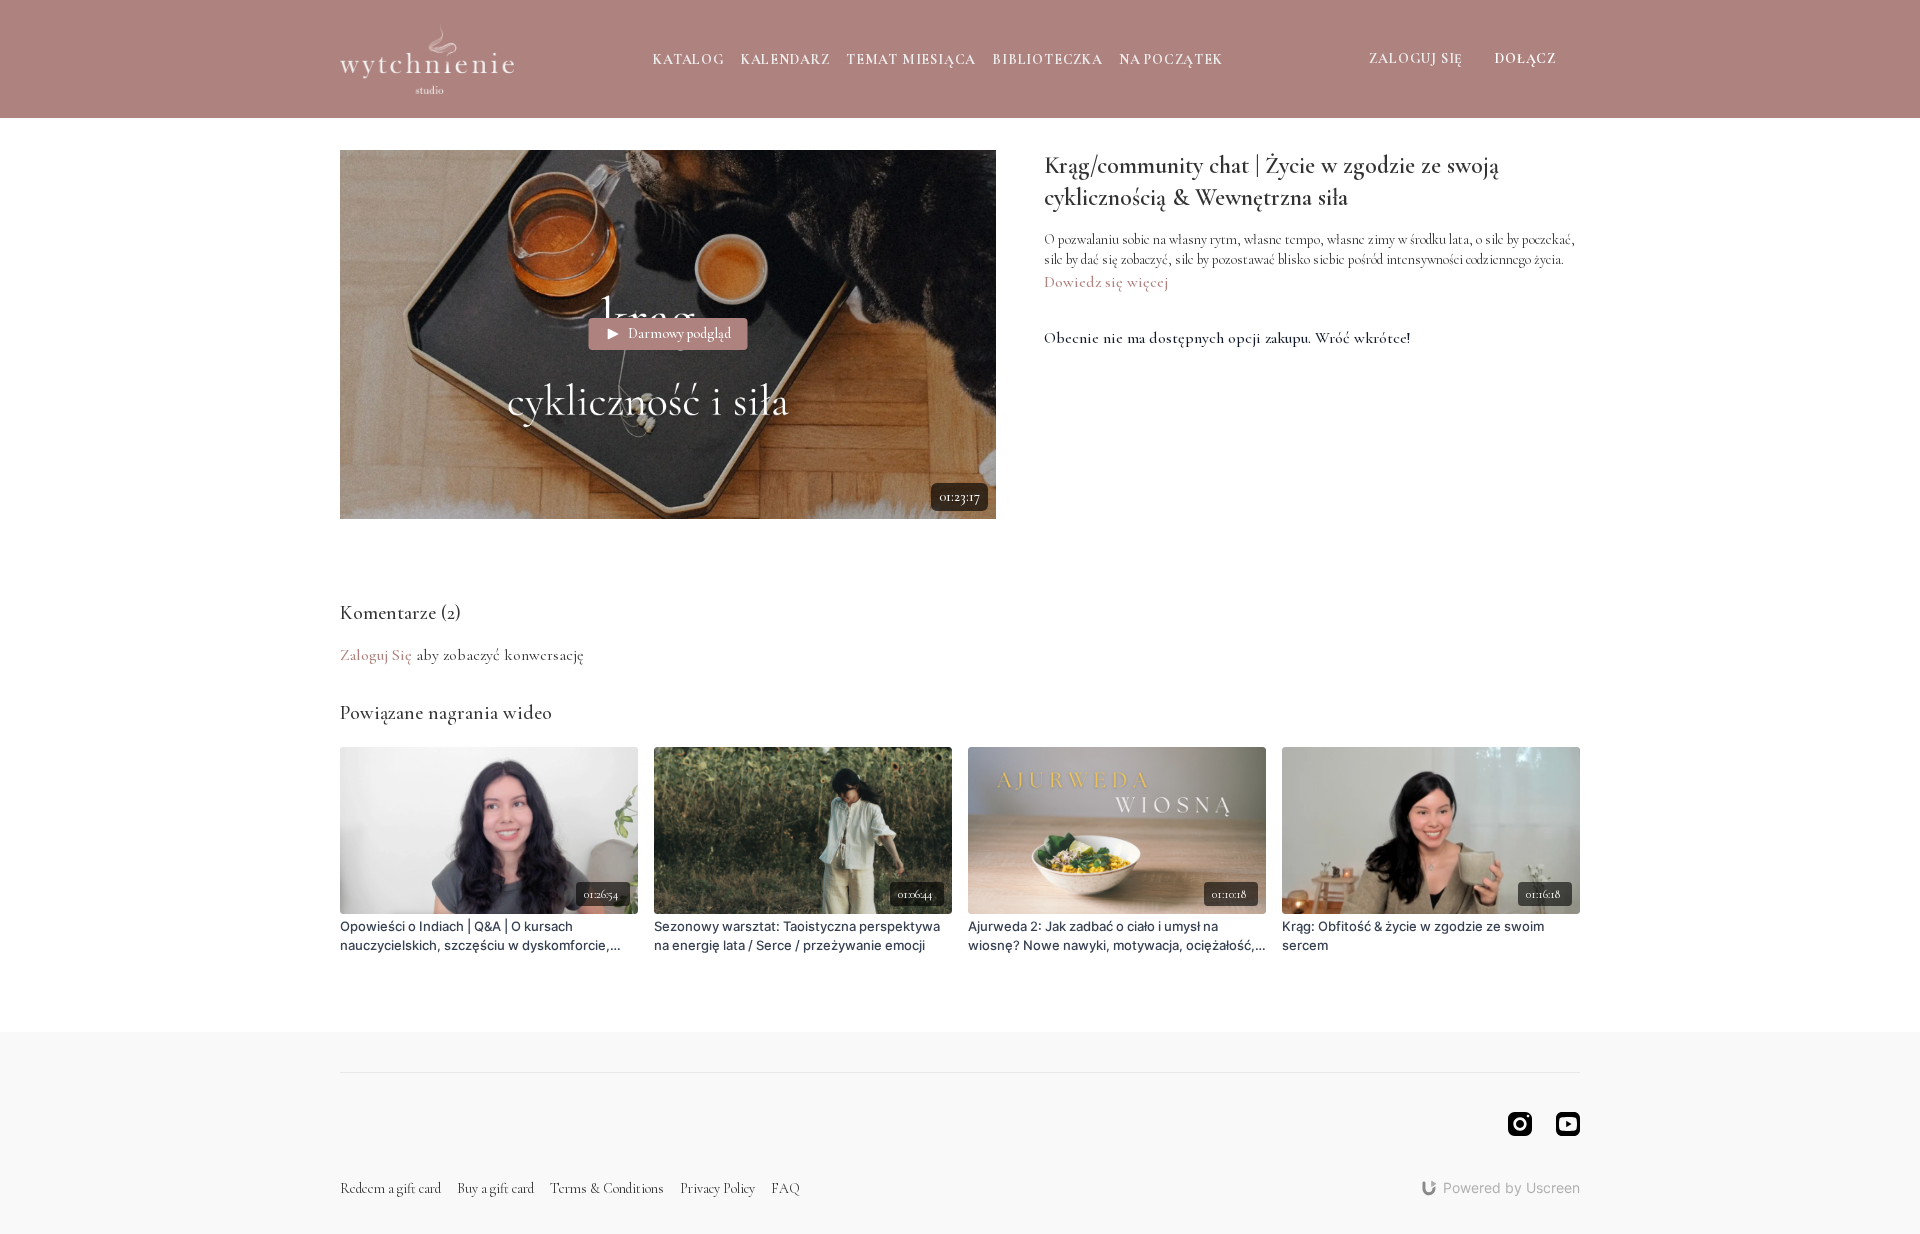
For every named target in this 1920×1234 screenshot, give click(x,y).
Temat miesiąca (911, 59)
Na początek (1171, 59)
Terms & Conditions (607, 1188)
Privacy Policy (717, 1188)
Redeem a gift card (390, 1188)
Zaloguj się (1416, 58)
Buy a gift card (495, 1188)
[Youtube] (1568, 1124)
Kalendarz (785, 59)
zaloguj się (376, 655)
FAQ (785, 1188)
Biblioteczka (1047, 59)
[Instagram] (1520, 1124)
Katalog (689, 59)
